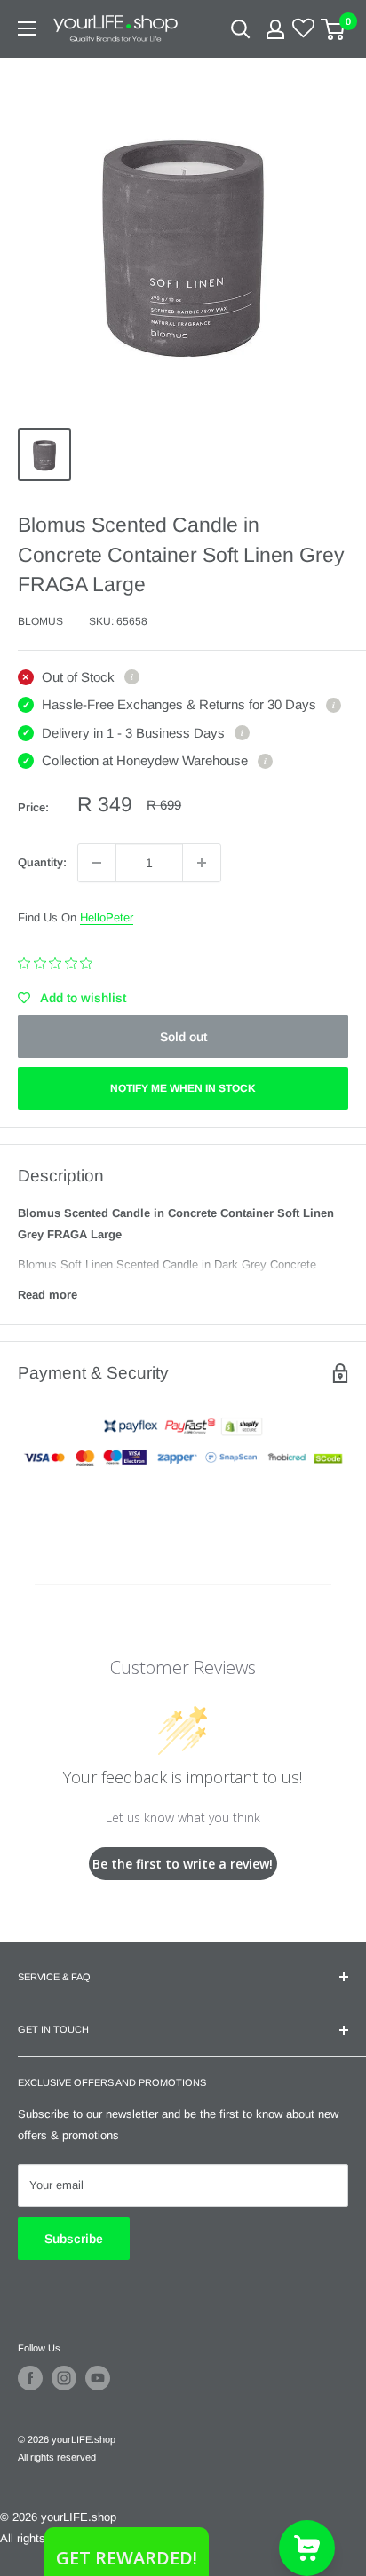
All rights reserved (57, 2457)
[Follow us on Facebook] (30, 2378)
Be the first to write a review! (183, 1864)
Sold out (183, 1037)
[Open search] (241, 29)
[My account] (275, 29)
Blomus (40, 621)
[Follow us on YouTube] (98, 2378)
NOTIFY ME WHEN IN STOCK (183, 1088)
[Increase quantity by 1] (202, 863)
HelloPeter (107, 917)
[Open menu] (27, 28)
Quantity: (42, 862)
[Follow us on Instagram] (64, 2378)
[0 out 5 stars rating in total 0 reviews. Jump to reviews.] (60, 963)
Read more (48, 1295)
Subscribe (74, 2239)
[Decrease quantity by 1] (97, 863)
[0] (334, 29)
